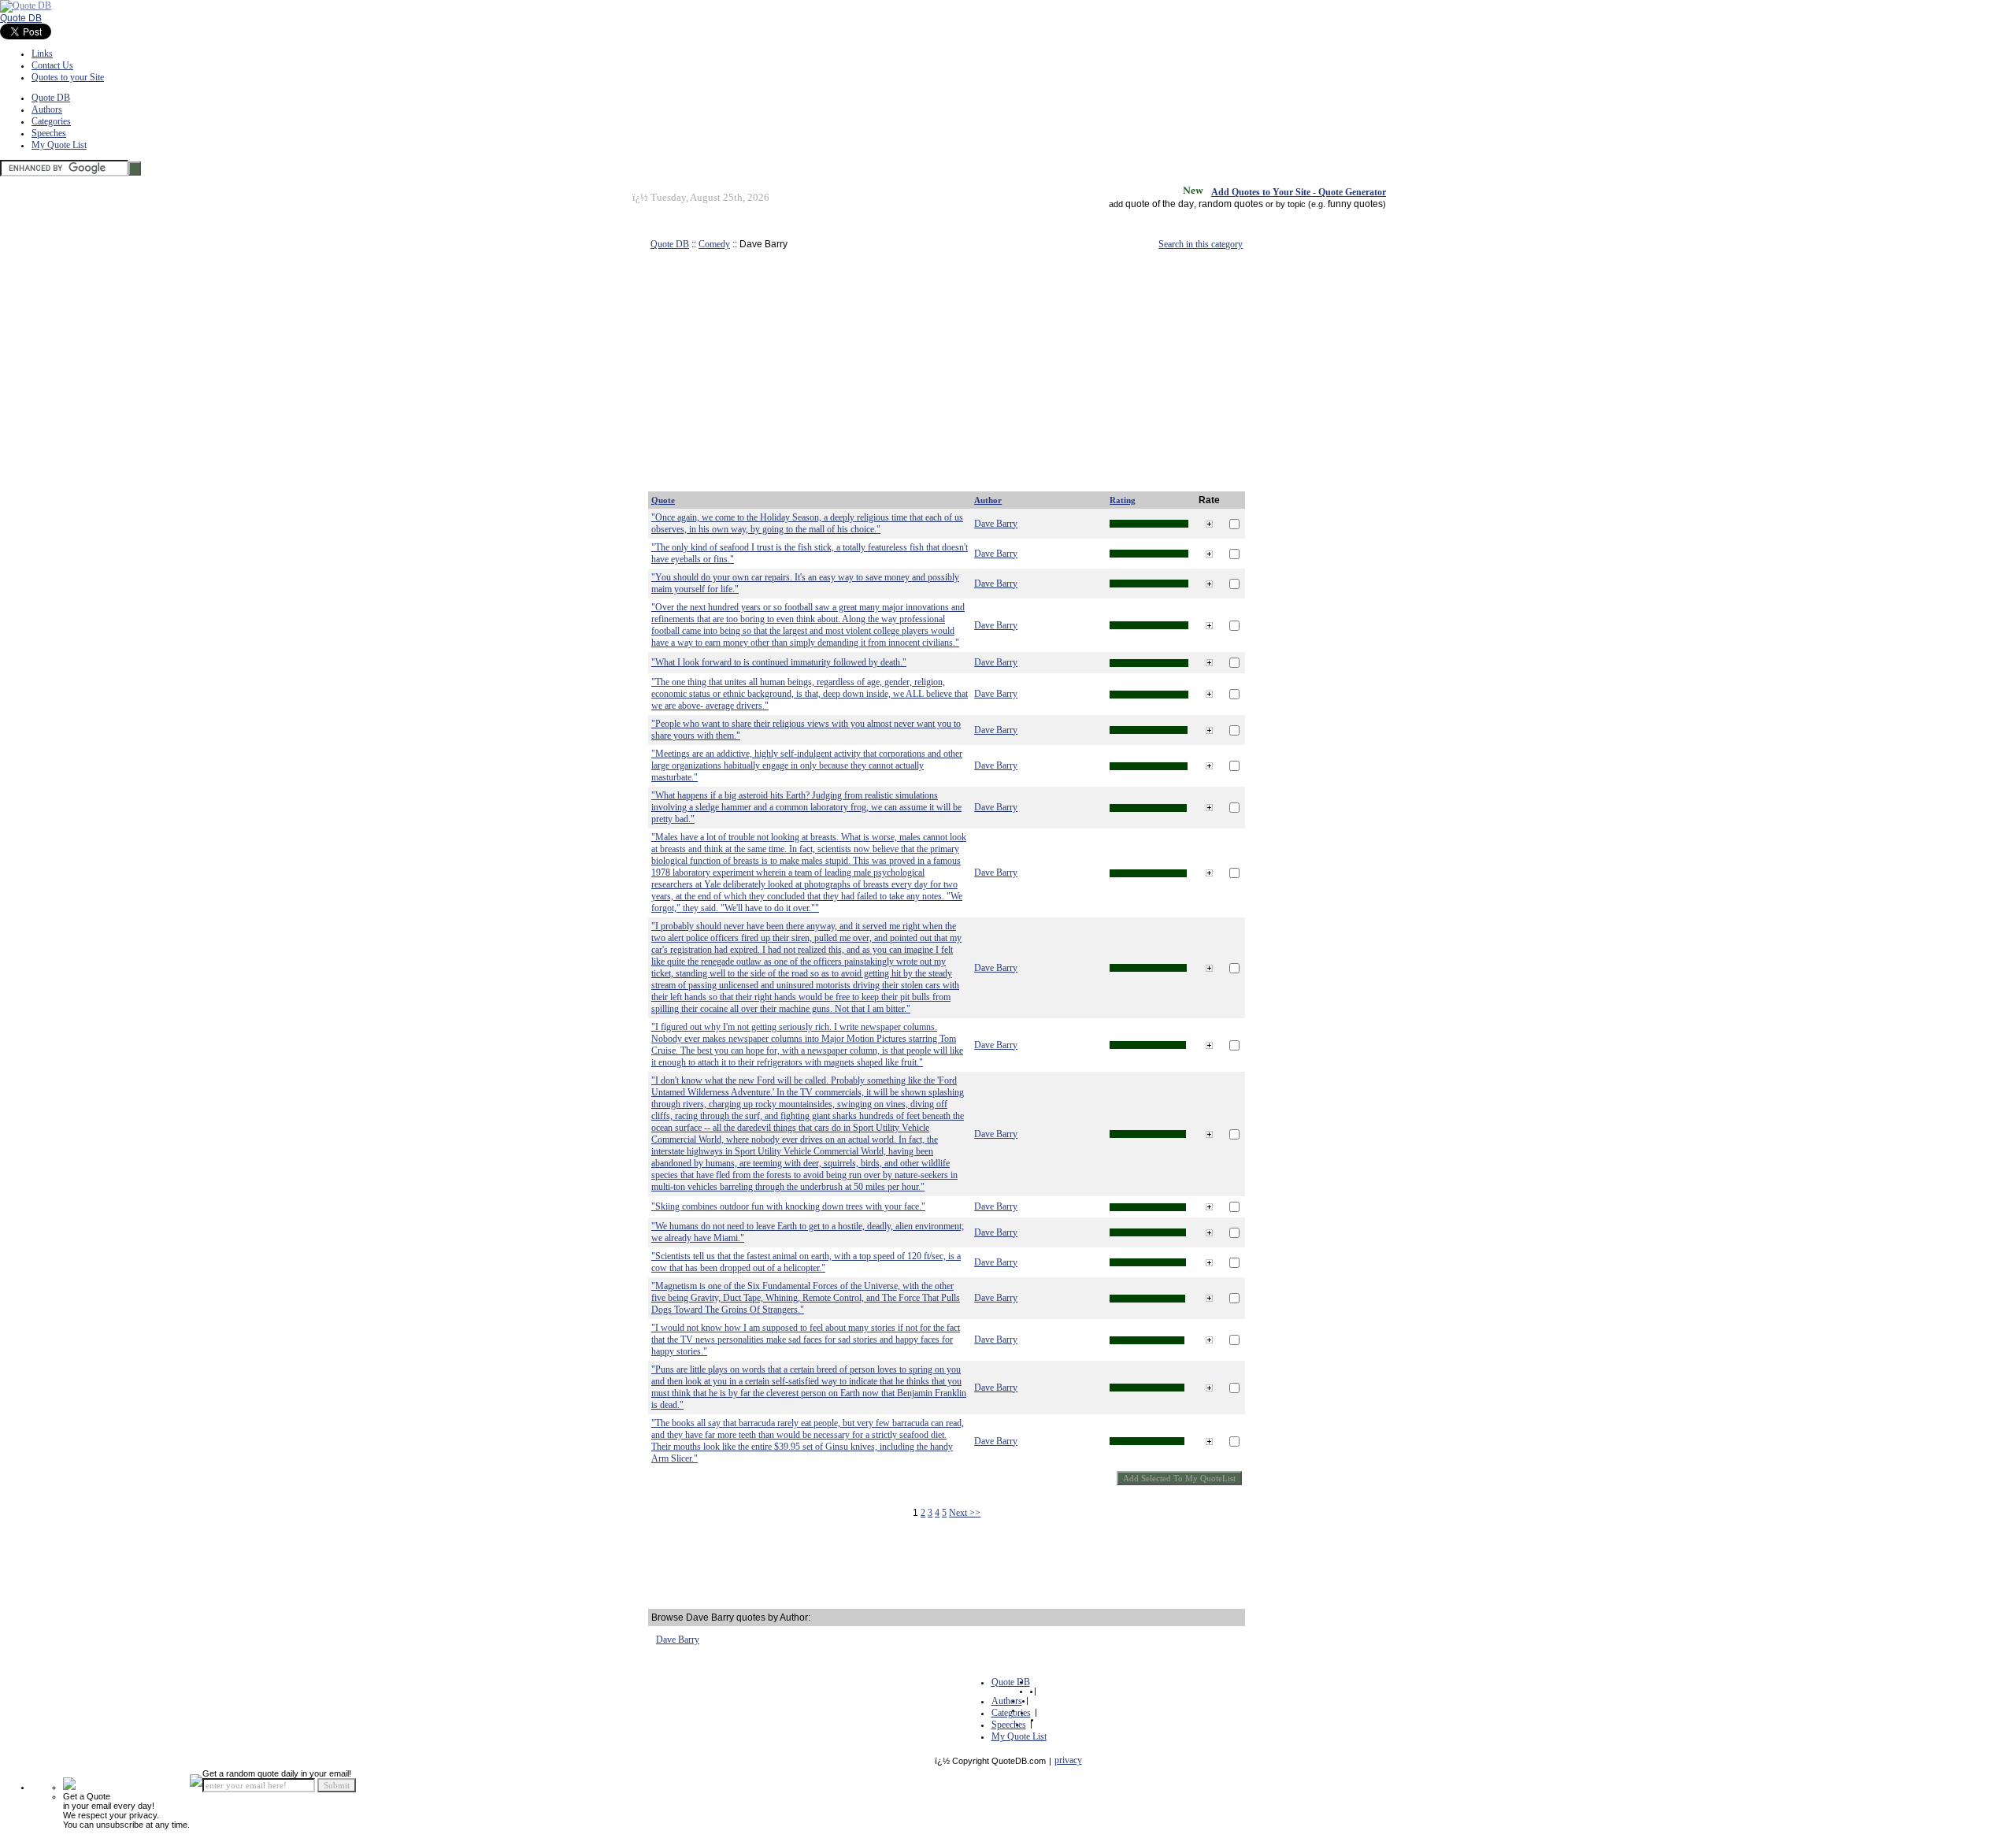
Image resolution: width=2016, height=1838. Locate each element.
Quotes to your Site (68, 77)
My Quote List (59, 145)
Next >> (965, 1513)
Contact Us (52, 65)
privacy (1068, 1760)
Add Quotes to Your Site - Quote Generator (1299, 192)
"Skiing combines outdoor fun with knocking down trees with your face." (788, 1206)
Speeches (49, 133)
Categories (51, 121)
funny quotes (1355, 204)
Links (42, 54)
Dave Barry (996, 524)
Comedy (714, 244)
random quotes (1231, 204)
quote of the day (1160, 204)
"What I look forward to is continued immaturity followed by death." (779, 662)
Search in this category (1201, 244)
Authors (47, 109)
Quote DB (21, 18)
